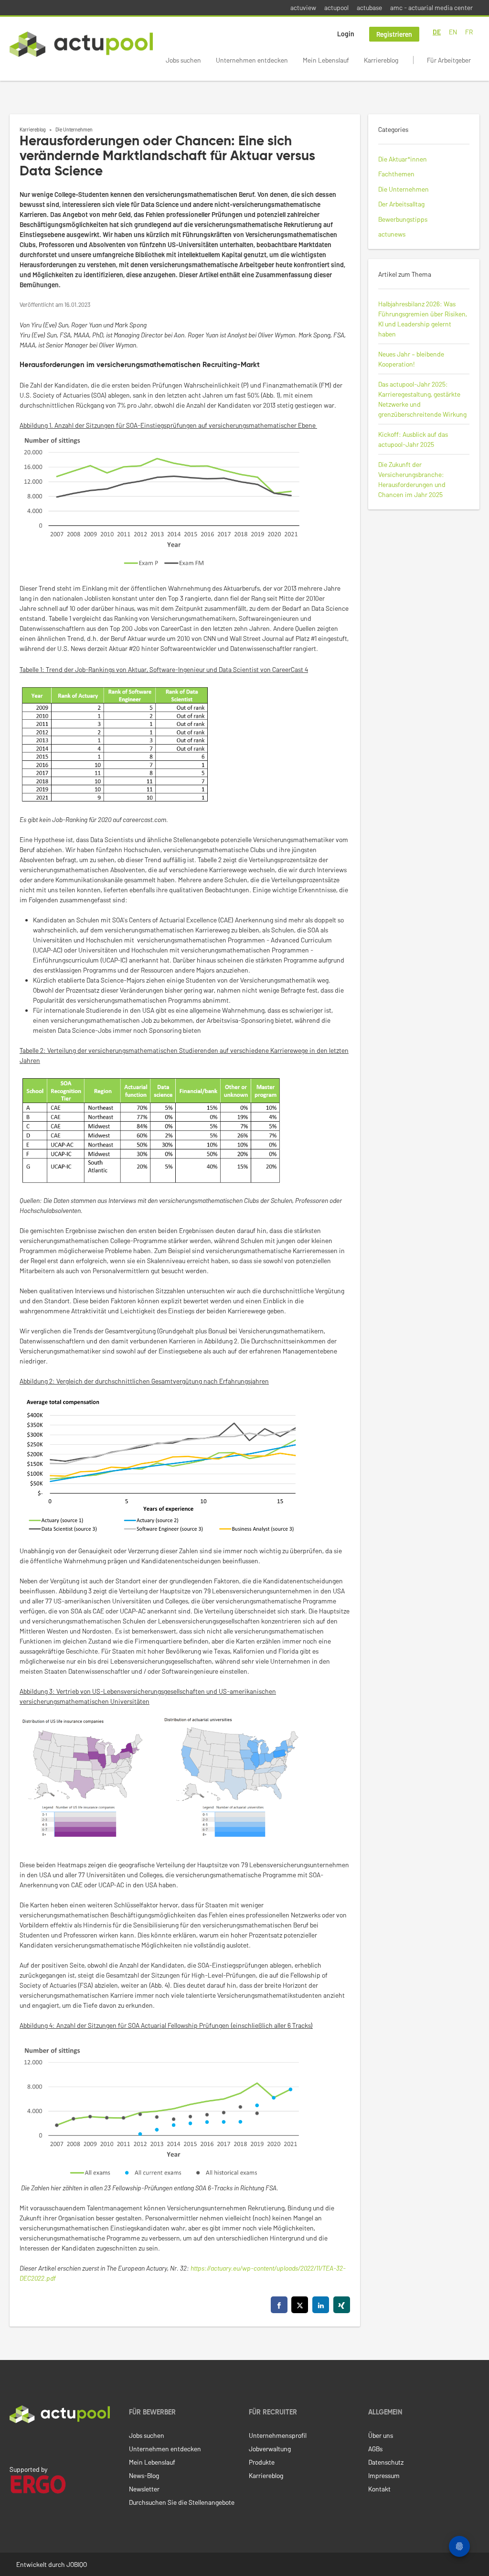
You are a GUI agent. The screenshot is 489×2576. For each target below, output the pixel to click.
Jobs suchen (183, 60)
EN (453, 32)
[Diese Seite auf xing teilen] (342, 2305)
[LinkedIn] (15, 2443)
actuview (303, 7)
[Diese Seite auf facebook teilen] (279, 2305)
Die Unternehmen (74, 129)
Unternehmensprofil (278, 2435)
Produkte (262, 2462)
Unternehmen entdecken (252, 60)
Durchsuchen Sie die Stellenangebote (182, 2502)
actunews (392, 234)
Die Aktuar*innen (403, 159)
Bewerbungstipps (403, 219)
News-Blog (144, 2475)
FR (469, 32)
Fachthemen (396, 174)
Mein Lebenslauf (326, 60)
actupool (336, 7)
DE (437, 32)
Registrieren (394, 34)
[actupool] (81, 44)
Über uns (381, 2435)
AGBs (375, 2449)
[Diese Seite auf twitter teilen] (300, 2305)
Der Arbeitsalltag (401, 204)
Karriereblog (381, 60)
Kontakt (379, 2489)
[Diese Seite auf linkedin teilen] (321, 2305)
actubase (369, 7)
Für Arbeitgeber (449, 60)
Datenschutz (386, 2462)
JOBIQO (77, 2564)
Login (346, 34)
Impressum (384, 2475)
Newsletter (144, 2489)
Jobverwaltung (270, 2449)
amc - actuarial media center (431, 7)
